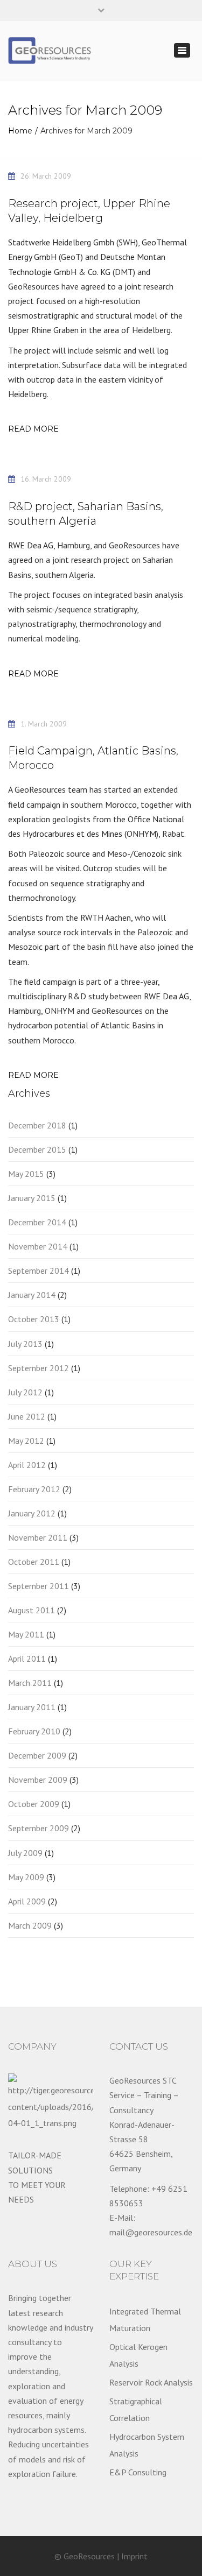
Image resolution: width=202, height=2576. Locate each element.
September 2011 (39, 1586)
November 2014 (38, 1246)
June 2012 (27, 1416)
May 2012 (26, 1441)
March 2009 (30, 1925)
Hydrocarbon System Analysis (147, 2445)
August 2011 (32, 1610)
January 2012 (32, 1513)
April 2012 (27, 1465)
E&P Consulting (138, 2472)
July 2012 (25, 1392)
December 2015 (37, 1149)
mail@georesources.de (151, 2232)
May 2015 (26, 1174)
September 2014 (39, 1271)
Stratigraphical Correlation (136, 2409)
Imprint (134, 2556)
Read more (33, 429)
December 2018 (37, 1125)
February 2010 (34, 1731)
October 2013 (34, 1319)
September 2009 (39, 1828)
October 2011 (34, 1562)
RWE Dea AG (31, 545)
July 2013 (25, 1344)
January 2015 (32, 1198)
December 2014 (37, 1222)
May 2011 (26, 1634)
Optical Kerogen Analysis (138, 2355)
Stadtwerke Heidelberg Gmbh (61, 242)
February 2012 (34, 1489)
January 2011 (32, 1707)
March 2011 (30, 1683)
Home (20, 131)
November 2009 (38, 1780)
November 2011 (38, 1537)
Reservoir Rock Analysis (151, 2382)
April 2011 (27, 1658)
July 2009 (25, 1853)
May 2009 (26, 1877)
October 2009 (34, 1804)
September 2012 (39, 1368)
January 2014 (32, 1295)
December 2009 (37, 1755)
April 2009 (27, 1901)
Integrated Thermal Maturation (145, 2319)
